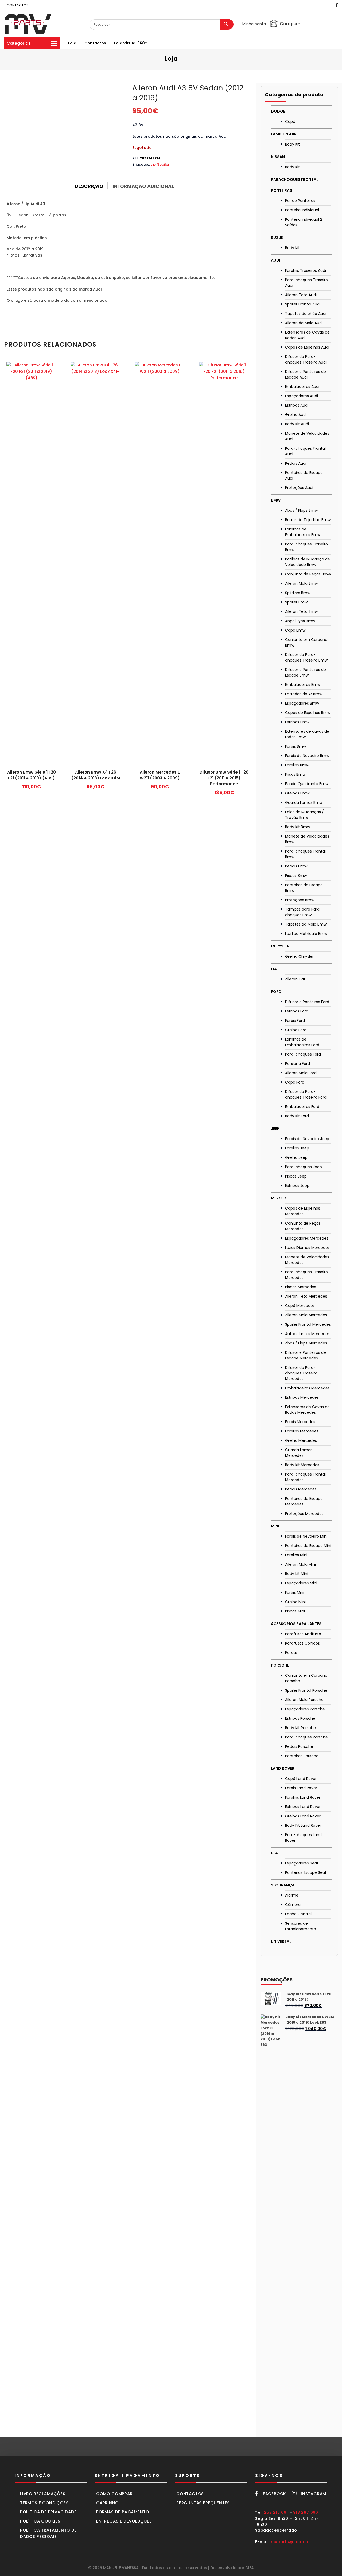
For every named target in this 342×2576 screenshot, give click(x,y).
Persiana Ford (298, 1064)
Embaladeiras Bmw (303, 685)
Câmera (293, 1905)
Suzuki (278, 238)
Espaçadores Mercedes (307, 1238)
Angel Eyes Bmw (300, 621)
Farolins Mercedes (302, 1431)
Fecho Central (298, 1914)
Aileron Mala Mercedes (306, 1315)
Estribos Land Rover (303, 1807)
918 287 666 (306, 2512)
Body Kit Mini (297, 1574)
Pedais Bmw (296, 866)
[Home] (28, 24)
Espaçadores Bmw (302, 703)
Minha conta (254, 24)
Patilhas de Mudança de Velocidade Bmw (308, 562)
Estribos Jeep (297, 1186)
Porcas (291, 1653)
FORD (276, 992)
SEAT (276, 1853)
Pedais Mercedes (301, 1489)
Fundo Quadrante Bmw (307, 784)
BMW (276, 500)
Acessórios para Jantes (296, 1624)
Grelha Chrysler (299, 956)
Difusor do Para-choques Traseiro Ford (306, 1094)
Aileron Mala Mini (300, 1564)
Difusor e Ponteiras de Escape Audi (306, 374)
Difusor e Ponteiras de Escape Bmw (306, 672)
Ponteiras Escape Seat (306, 1872)
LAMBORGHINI (284, 134)
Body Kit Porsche (300, 1728)
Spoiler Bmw (296, 602)
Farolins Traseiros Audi (306, 270)
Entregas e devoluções (124, 2521)
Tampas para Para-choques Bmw (303, 912)
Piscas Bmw (296, 876)
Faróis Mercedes (300, 1422)
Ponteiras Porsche (302, 1756)
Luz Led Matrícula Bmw (306, 934)
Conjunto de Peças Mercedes (303, 1226)
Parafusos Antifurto (303, 1634)
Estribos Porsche (300, 1718)
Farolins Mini (296, 1555)
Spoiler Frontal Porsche (306, 1690)
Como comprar (114, 2494)
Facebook (274, 2494)
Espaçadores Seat (302, 1863)
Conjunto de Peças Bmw (308, 574)
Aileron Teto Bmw (301, 611)
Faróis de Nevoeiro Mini (306, 1536)
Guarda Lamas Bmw (304, 802)
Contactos (95, 43)
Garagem (290, 24)
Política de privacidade (48, 2512)
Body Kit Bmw (298, 827)
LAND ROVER (283, 1768)
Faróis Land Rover (301, 1788)
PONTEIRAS (281, 190)
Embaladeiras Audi (302, 387)
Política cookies (40, 2521)
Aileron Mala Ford (301, 1073)
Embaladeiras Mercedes (307, 1388)
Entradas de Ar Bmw (304, 694)
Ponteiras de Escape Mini (308, 1546)
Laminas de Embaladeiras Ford (302, 1042)
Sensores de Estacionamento (301, 1926)
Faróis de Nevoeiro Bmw (307, 756)
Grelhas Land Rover (303, 1816)
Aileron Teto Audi (301, 295)
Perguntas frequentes (203, 2503)
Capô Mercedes (300, 1306)
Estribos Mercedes (302, 1397)
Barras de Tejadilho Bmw (308, 520)
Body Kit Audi (297, 424)
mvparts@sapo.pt (290, 2542)
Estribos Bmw (297, 722)
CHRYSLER (280, 946)
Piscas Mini (295, 1611)
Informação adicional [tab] (143, 186)
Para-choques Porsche (306, 1737)
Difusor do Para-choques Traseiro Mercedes (301, 1373)
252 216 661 (276, 2512)
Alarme (292, 1895)
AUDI (276, 260)
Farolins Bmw (297, 765)
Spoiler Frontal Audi (303, 304)
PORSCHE (280, 1665)
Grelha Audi (296, 415)
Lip (153, 164)
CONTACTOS (18, 5)
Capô (290, 121)
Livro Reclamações (43, 2494)
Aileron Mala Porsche (304, 1700)
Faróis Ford (295, 1021)
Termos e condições (44, 2503)
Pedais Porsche (299, 1746)
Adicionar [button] (32, 788)
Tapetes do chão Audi (306, 314)
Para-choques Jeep (304, 1167)
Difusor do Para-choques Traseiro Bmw (306, 657)
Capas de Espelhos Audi (307, 347)
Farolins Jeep (297, 1148)
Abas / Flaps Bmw (301, 510)
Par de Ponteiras (300, 201)
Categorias (19, 43)
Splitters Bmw (298, 593)
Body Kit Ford (297, 1116)
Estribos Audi (297, 405)
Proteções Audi (299, 488)
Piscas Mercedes (301, 1287)
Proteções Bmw (300, 900)
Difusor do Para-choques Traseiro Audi (306, 359)
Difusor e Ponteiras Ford (307, 1002)
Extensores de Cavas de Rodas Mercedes (307, 1410)
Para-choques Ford (303, 1054)
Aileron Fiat (295, 979)
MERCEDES (281, 1198)
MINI (275, 1526)
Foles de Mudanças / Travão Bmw (304, 815)
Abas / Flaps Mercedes (306, 1343)
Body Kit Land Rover (303, 1825)
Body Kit (292, 144)
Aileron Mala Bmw (301, 583)
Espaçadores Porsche (305, 1709)
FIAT (275, 969)
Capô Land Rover (301, 1779)
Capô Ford (295, 1082)
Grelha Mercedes (301, 1440)
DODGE (278, 111)
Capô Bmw (295, 630)
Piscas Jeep (296, 1176)
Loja (72, 43)
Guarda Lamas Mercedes (299, 1453)
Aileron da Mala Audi (304, 323)
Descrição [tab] (89, 186)
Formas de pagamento (123, 2512)
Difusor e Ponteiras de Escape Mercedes (306, 1355)
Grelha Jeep (296, 1157)
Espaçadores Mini (301, 1583)
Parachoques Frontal (295, 179)
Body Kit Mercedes (302, 1465)
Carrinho (107, 2503)
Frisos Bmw (295, 774)
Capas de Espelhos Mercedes (303, 1211)
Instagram (314, 2494)
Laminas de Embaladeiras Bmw (303, 532)
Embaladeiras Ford (302, 1107)
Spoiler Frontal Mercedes (308, 1324)
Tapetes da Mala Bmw (306, 924)
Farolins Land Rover (303, 1797)
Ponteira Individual (302, 210)
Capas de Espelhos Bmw (308, 713)
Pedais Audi (296, 463)
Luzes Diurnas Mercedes (307, 1248)
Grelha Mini (295, 1602)
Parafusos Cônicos (302, 1643)
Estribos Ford (297, 1011)
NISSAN (278, 157)
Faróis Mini (295, 1592)
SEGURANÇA (283, 1885)
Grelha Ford (296, 1030)
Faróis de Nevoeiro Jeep (307, 1139)
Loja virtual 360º (130, 43)
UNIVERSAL (281, 1941)
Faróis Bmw (296, 746)
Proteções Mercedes (304, 1514)
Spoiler (163, 164)
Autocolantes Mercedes (307, 1334)
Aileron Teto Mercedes (306, 1296)
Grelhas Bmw (297, 793)
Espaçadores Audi (302, 396)
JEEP (275, 1129)
